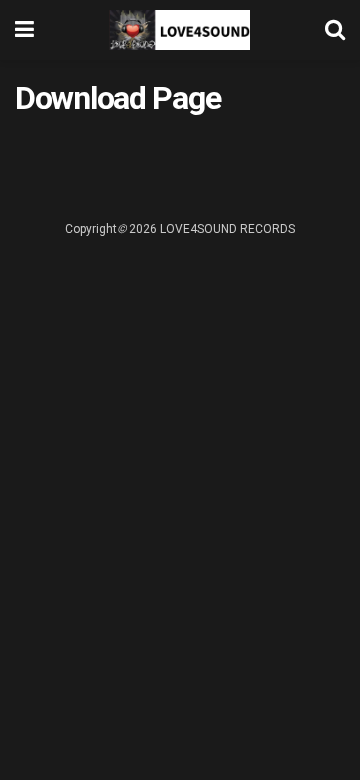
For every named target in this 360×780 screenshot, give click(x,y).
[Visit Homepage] (180, 30)
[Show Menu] (24, 30)
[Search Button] (335, 30)
